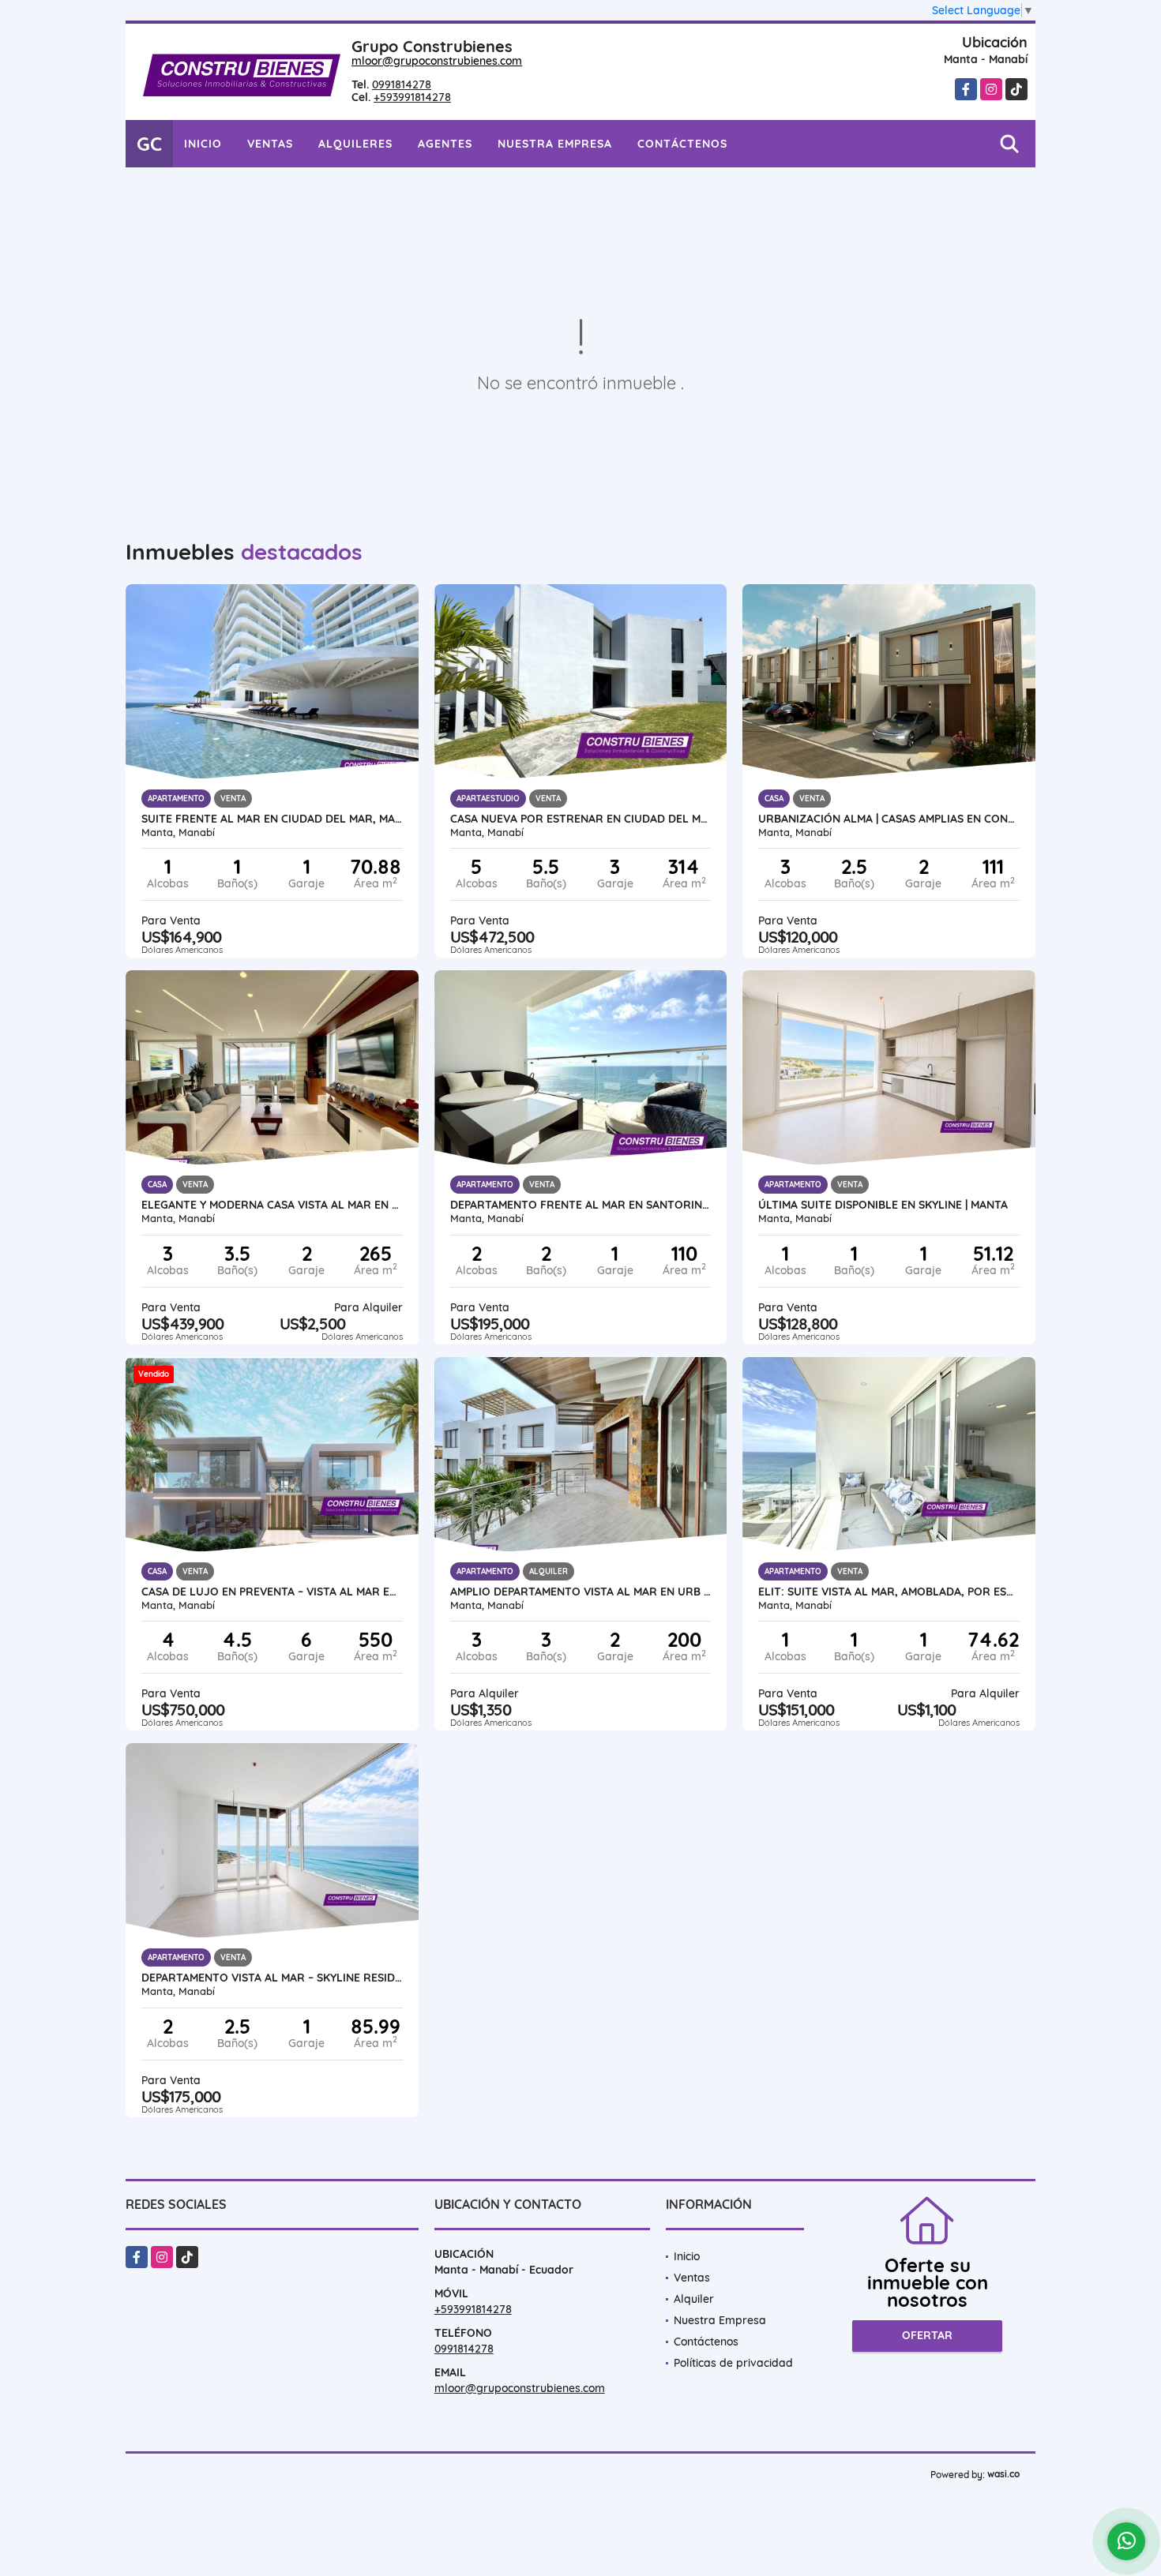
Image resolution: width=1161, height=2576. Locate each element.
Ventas (270, 144)
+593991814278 (412, 97)
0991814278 (402, 84)
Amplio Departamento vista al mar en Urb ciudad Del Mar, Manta (581, 1592)
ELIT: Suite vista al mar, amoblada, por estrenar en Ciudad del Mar (889, 1592)
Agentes (445, 144)
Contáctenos (682, 144)
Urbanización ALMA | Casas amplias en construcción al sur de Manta (889, 819)
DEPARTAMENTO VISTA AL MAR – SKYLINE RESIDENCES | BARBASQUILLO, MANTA (272, 1978)
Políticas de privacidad (733, 2363)
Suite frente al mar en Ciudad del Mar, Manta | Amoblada (272, 819)
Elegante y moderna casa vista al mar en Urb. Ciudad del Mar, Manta (272, 1205)
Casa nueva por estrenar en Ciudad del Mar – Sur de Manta (581, 819)
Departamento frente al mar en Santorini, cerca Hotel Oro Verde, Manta (581, 1205)
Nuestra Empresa (555, 144)
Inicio (203, 144)
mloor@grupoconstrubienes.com (437, 61)
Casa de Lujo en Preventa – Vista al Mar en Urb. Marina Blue (272, 1592)
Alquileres (355, 144)
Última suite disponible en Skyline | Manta (883, 1205)
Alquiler (694, 2299)
